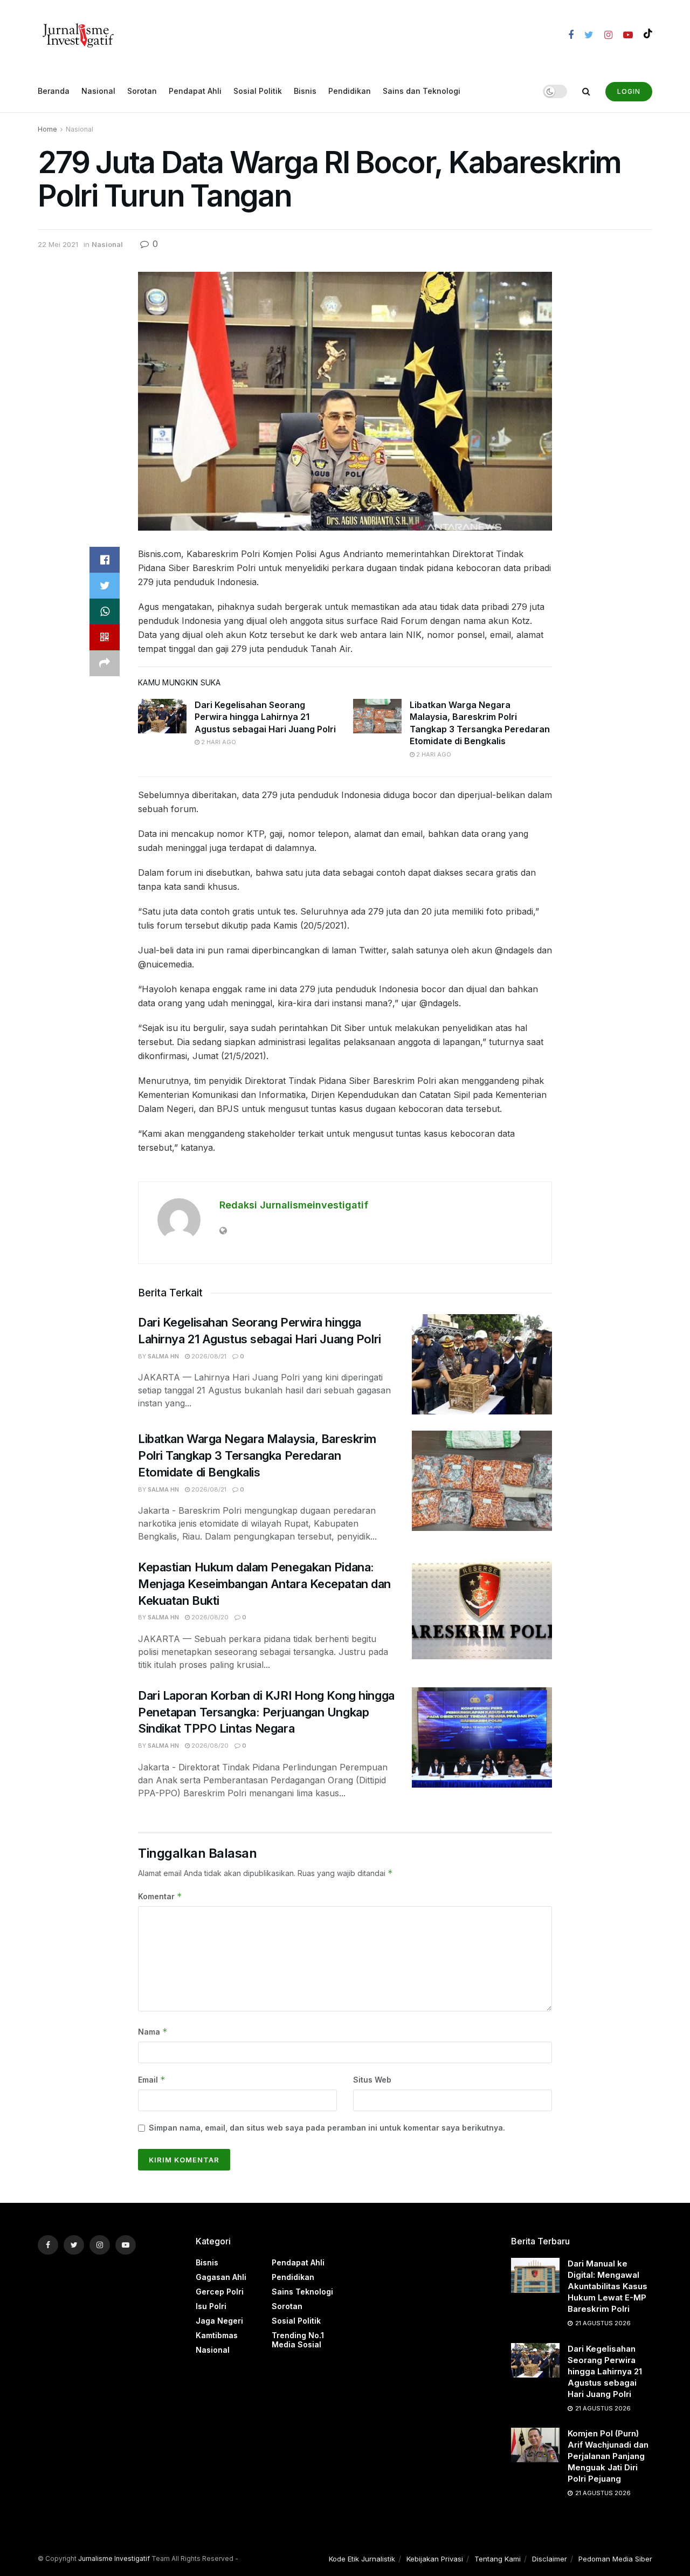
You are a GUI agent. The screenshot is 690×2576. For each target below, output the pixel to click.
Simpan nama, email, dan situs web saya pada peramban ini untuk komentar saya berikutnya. (327, 2128)
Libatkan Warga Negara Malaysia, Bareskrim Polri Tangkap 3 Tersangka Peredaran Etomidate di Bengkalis (257, 1455)
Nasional (98, 91)
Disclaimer (550, 2559)
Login (629, 91)
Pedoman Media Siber (615, 2559)
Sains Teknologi (302, 2292)
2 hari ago (218, 742)
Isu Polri (211, 2306)
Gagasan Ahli (221, 2277)
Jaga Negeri (219, 2321)
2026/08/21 (208, 1356)
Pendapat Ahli (195, 91)
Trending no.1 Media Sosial (298, 2340)
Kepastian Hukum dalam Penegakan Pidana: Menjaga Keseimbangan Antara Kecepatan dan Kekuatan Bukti (264, 1584)
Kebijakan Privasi (435, 2559)
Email (152, 2080)
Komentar (160, 1896)
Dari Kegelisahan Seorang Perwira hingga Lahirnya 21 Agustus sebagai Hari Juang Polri (265, 717)
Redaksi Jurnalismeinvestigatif (294, 1205)
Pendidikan (350, 91)
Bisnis (305, 91)
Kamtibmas (217, 2335)
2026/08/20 (209, 1617)
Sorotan (142, 91)
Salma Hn (163, 1356)
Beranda (54, 91)
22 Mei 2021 (58, 244)
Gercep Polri (220, 2292)
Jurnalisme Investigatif (114, 2558)
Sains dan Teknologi (422, 91)
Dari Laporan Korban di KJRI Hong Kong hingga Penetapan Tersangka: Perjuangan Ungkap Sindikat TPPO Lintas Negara (266, 1712)
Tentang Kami (498, 2559)
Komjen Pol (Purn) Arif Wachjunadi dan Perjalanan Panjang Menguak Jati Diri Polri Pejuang (608, 2456)
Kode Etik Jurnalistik (362, 2559)
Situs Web (372, 2080)
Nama (153, 2032)
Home (47, 129)
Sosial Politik (258, 91)
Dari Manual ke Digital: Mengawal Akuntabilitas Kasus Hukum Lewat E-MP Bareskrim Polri (608, 2286)
